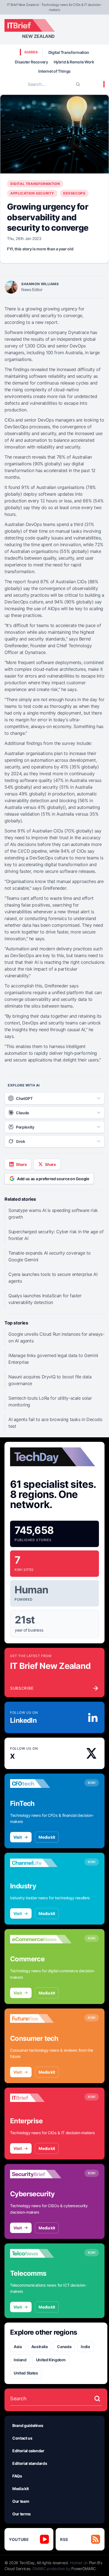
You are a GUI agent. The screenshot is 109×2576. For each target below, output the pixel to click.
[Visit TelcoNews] (41, 2254)
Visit (17, 1837)
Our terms (22, 2514)
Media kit (47, 1837)
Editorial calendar (28, 2451)
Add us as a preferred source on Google (53, 1179)
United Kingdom (51, 2360)
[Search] (78, 84)
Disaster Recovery (31, 62)
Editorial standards (30, 2463)
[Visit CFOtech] (41, 1784)
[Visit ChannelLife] (41, 1863)
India (85, 2347)
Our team (21, 2501)
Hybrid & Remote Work (74, 62)
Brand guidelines (28, 2425)
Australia (40, 2347)
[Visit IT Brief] (41, 2098)
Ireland (20, 2360)
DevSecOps (74, 193)
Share (21, 1164)
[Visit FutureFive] (41, 2019)
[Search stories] (97, 2399)
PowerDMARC (84, 2569)
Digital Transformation (69, 52)
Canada (64, 2347)
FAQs (17, 2476)
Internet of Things (54, 71)
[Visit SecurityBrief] (41, 2174)
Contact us (22, 2438)
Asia (18, 2347)
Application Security (32, 193)
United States (26, 2373)
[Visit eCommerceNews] (41, 1939)
